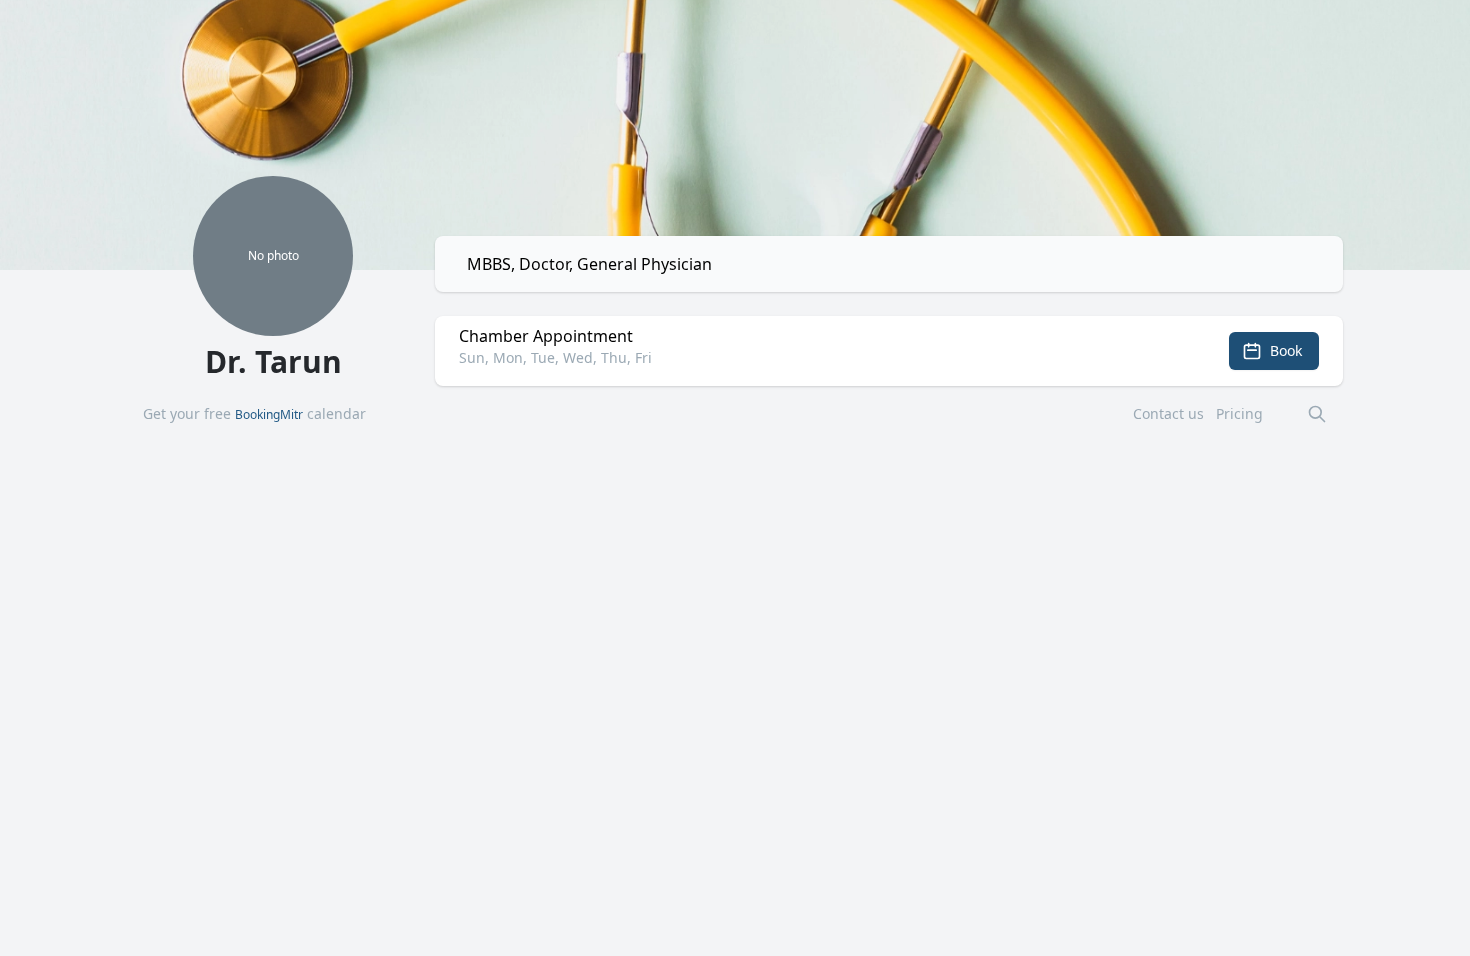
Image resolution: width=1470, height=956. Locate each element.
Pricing (1239, 413)
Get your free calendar (254, 413)
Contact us (1168, 413)
